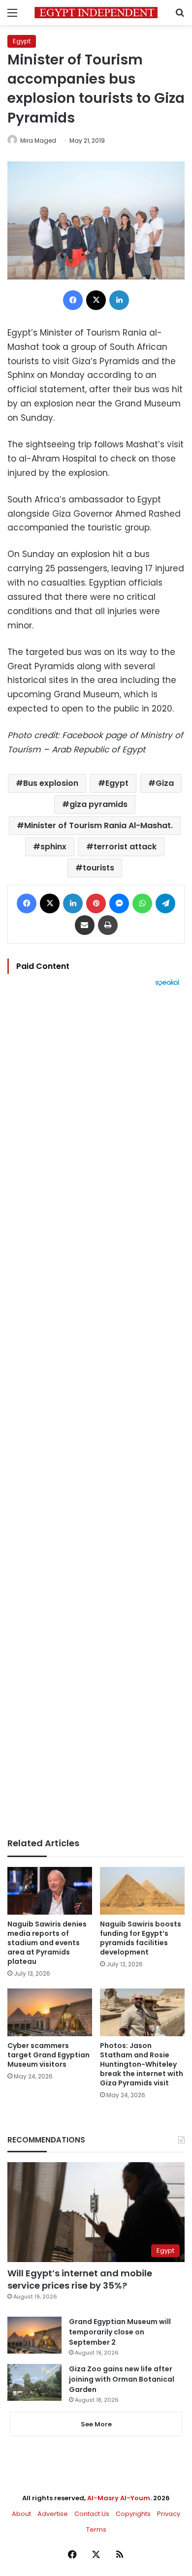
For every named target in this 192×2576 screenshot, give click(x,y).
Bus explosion (51, 783)
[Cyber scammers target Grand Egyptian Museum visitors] (50, 2012)
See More (96, 2424)
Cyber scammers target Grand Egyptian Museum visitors (48, 2055)
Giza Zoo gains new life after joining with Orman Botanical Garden (122, 2379)
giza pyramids (98, 804)
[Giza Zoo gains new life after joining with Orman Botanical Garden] (34, 2382)
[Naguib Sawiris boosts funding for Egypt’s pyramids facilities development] (142, 1891)
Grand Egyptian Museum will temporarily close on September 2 (120, 2332)
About (21, 2514)
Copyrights (133, 2514)
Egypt (22, 41)
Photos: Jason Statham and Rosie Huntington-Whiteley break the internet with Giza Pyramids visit (142, 2064)
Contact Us (92, 2514)
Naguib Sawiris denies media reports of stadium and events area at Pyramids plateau (47, 1943)
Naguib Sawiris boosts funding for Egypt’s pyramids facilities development (141, 1938)
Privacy (169, 2514)
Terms (96, 2529)
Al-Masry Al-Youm (119, 2498)
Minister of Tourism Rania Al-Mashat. (98, 825)
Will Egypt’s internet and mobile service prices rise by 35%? (80, 2279)
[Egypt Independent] (96, 13)
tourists (98, 868)
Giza (165, 783)
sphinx (53, 847)
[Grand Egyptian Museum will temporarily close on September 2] (34, 2335)
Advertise (53, 2514)
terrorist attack (125, 847)
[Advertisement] (96, 1412)
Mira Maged (38, 140)
